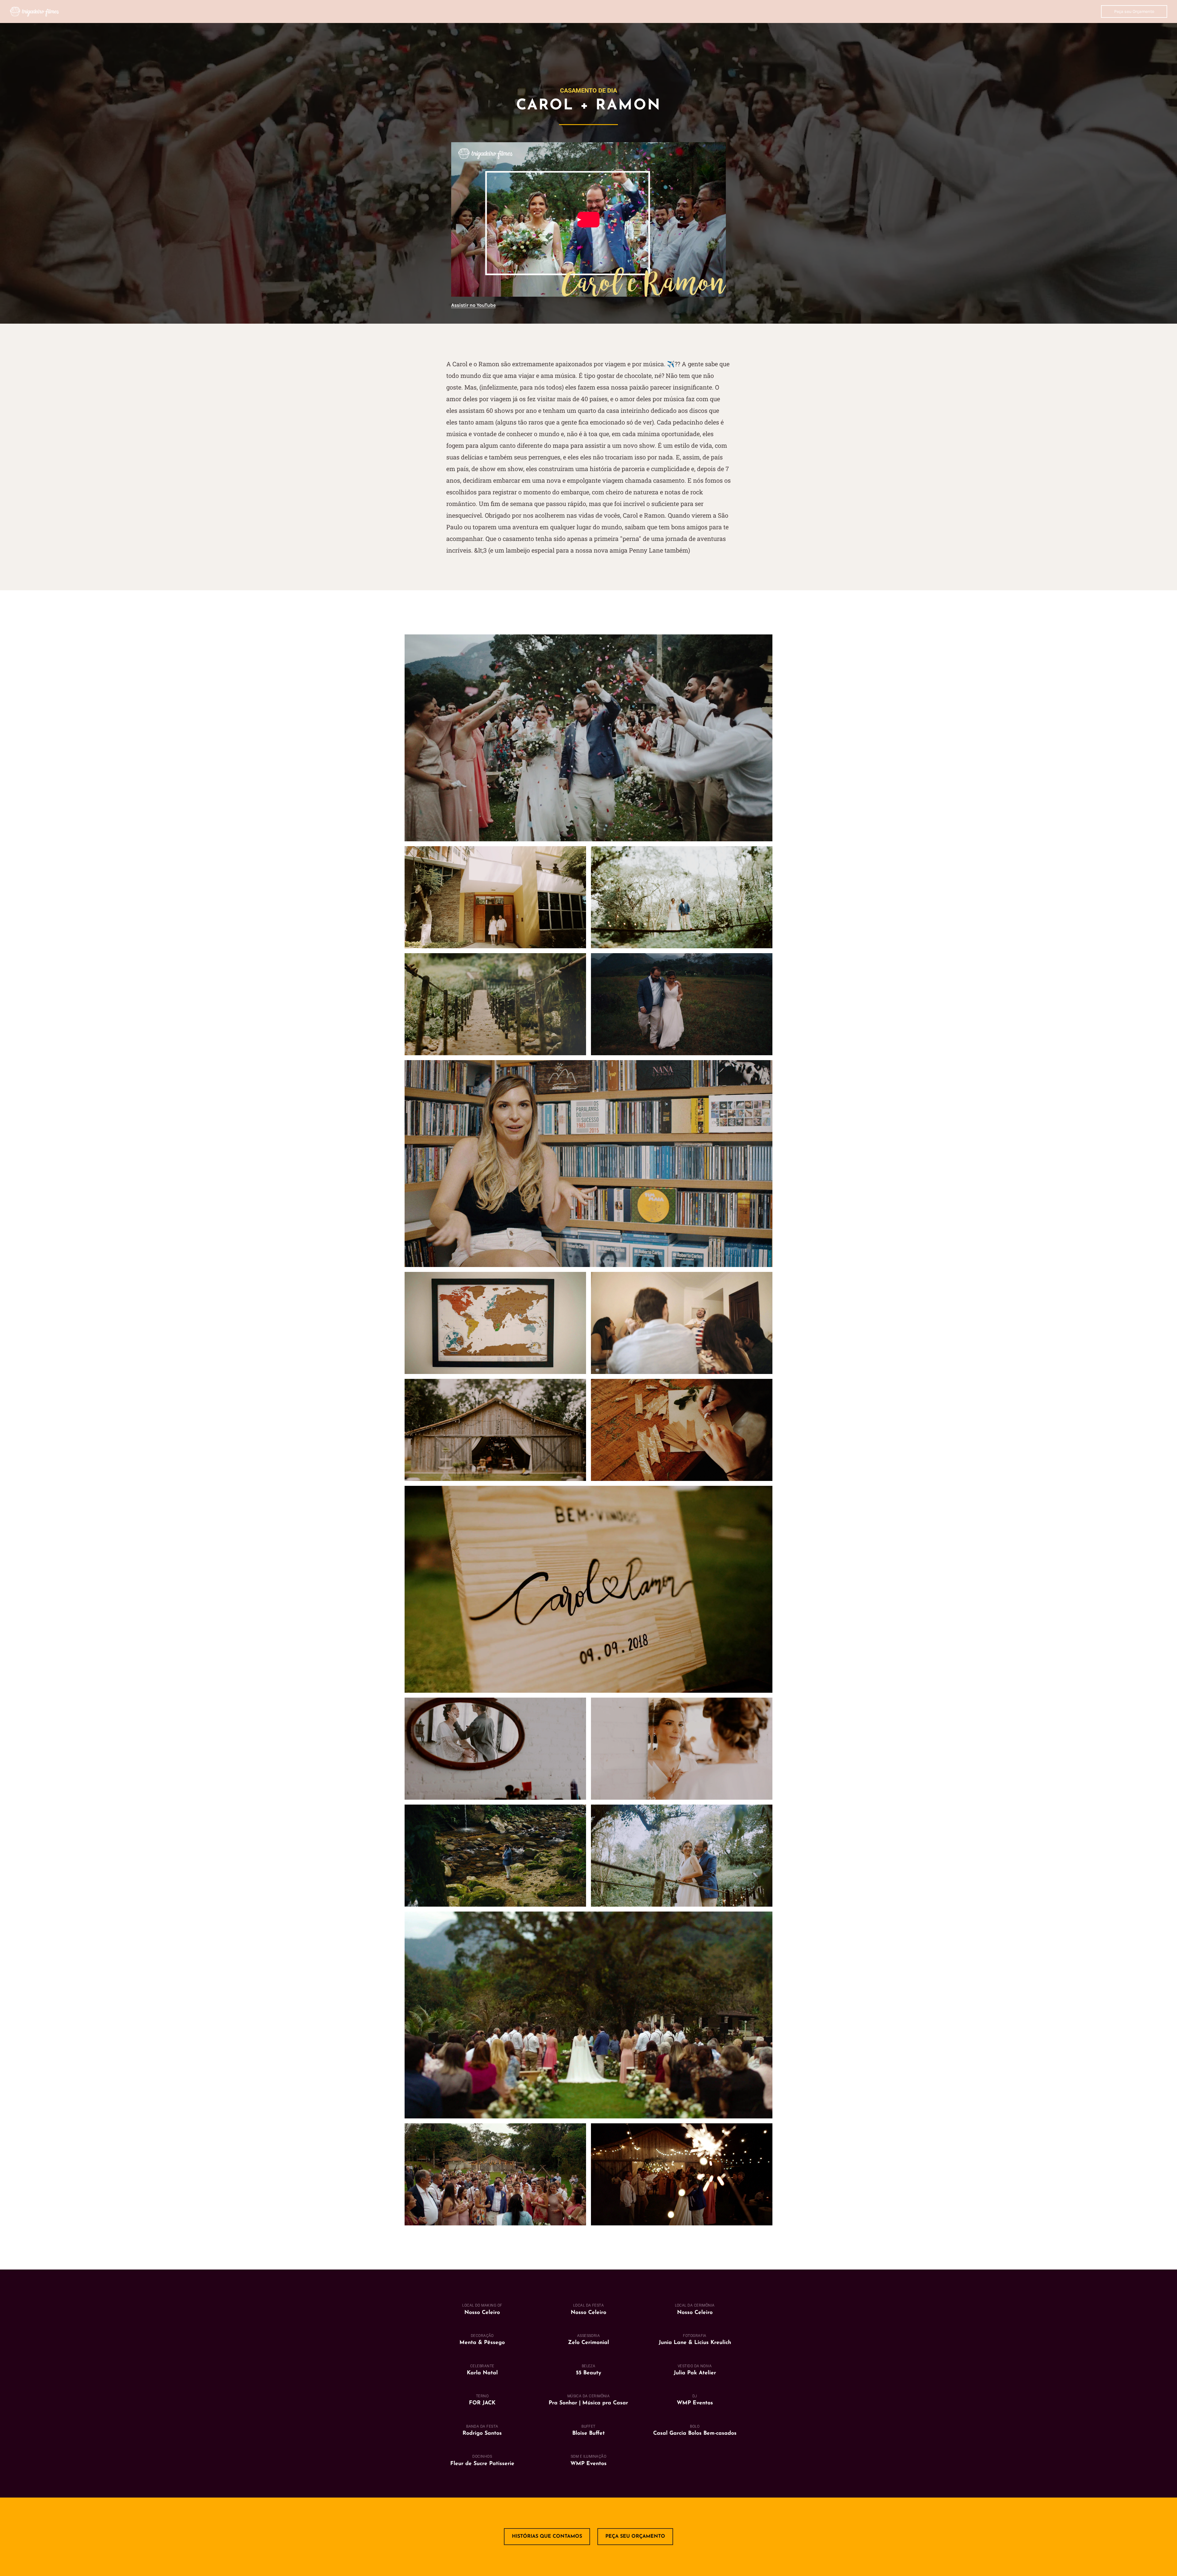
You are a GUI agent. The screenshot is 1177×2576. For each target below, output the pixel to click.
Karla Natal (482, 2373)
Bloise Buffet (588, 2433)
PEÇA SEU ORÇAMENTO (635, 2536)
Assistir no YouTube (473, 305)
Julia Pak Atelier (695, 2373)
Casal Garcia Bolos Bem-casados (695, 2433)
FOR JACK (482, 2403)
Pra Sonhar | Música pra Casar (588, 2403)
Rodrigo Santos (482, 2433)
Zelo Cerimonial (588, 2343)
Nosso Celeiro (588, 2313)
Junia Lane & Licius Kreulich (695, 2343)
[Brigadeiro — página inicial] (34, 11)
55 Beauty (588, 2373)
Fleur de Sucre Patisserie (482, 2464)
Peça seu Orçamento (1134, 11)
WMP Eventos (695, 2403)
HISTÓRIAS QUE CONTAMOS (547, 2536)
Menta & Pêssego (482, 2343)
